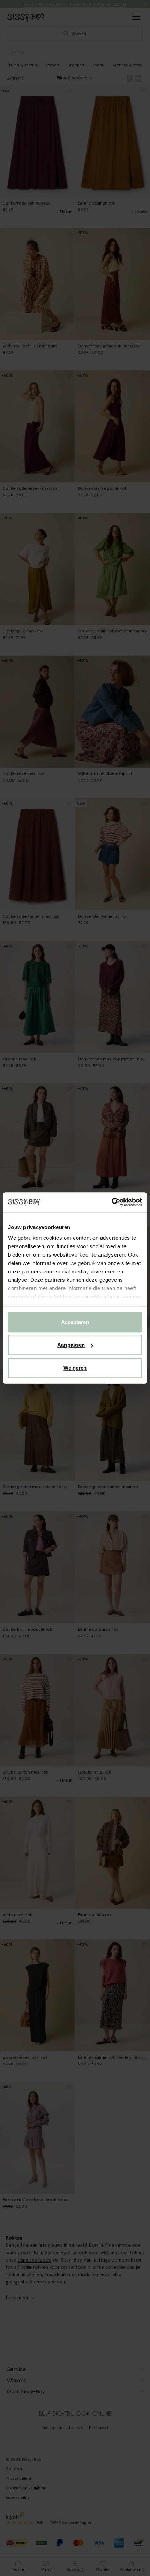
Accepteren (75, 1322)
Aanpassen (71, 1345)
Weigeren (75, 1368)
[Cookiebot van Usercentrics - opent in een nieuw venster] (111, 1202)
